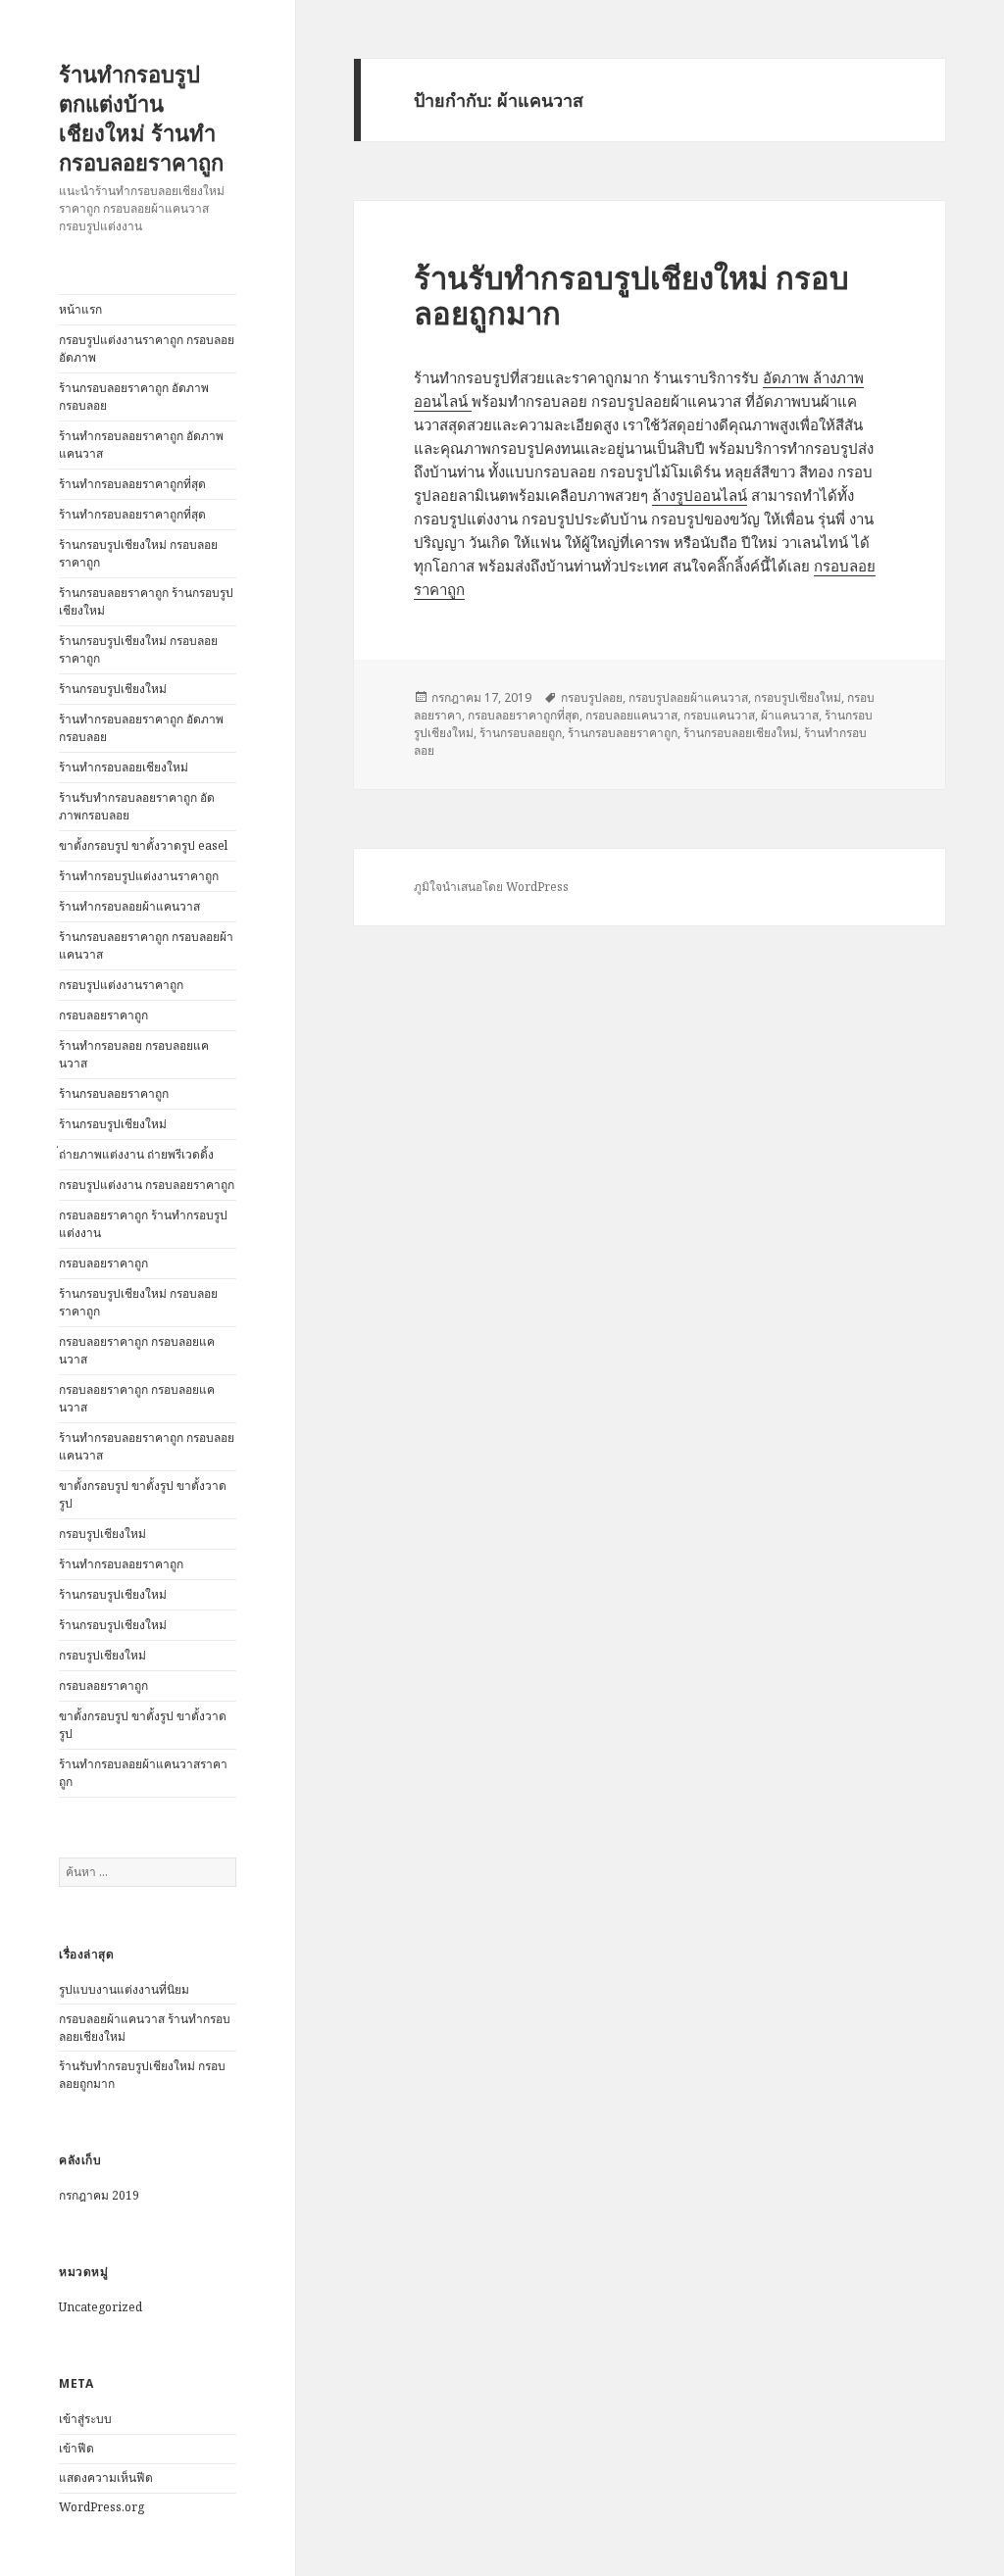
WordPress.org (101, 2507)
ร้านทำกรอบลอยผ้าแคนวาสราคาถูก (143, 1773)
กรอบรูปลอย (592, 697)
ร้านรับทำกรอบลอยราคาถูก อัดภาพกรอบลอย (137, 806)
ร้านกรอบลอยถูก (521, 733)
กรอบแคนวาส (719, 715)
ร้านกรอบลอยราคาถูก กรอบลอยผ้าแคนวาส (146, 945)
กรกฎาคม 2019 (99, 2195)
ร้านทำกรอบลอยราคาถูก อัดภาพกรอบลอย (141, 728)
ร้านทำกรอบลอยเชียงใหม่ (124, 767)
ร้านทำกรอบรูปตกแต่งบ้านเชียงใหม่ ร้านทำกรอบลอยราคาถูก (141, 118)
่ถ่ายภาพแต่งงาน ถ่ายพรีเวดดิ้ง (136, 1154)
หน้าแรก (80, 309)
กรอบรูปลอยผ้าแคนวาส (688, 697)
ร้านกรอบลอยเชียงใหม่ (741, 733)
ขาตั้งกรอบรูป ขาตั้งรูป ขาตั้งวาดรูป (143, 1494)
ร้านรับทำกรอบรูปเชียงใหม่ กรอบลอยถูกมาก (631, 295)
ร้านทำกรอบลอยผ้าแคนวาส (129, 906)
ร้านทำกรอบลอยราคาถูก (121, 1564)
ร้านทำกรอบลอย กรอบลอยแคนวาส (134, 1054)
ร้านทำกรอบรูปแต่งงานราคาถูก (139, 876)
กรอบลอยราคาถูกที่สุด (524, 715)
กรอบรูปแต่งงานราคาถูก (121, 985)
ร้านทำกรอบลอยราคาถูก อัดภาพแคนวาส (141, 445)
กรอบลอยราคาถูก (103, 1015)
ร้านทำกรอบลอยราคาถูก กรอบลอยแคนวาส (147, 1446)
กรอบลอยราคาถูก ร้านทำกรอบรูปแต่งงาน (143, 1224)
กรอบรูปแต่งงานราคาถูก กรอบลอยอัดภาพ (147, 348)
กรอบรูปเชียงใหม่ (102, 1534)
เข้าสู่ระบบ (85, 2419)
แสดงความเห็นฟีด (106, 2477)
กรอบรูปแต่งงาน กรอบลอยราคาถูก (147, 1185)
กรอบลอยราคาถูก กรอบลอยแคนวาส (137, 1350)
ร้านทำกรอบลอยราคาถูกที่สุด (132, 484)
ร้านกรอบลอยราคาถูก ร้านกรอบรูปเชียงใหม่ (146, 601)
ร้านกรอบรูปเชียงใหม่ (113, 689)
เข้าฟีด (76, 2448)
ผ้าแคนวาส (790, 715)
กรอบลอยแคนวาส (631, 715)
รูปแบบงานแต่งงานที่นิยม (124, 1989)
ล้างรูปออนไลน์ (700, 495)
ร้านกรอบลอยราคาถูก (114, 1093)
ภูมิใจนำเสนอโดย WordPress (491, 887)
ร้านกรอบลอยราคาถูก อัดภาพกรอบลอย (134, 396)
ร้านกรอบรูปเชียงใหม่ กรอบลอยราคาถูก (138, 553)
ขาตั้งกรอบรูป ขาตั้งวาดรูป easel (143, 845)
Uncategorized (100, 2307)
